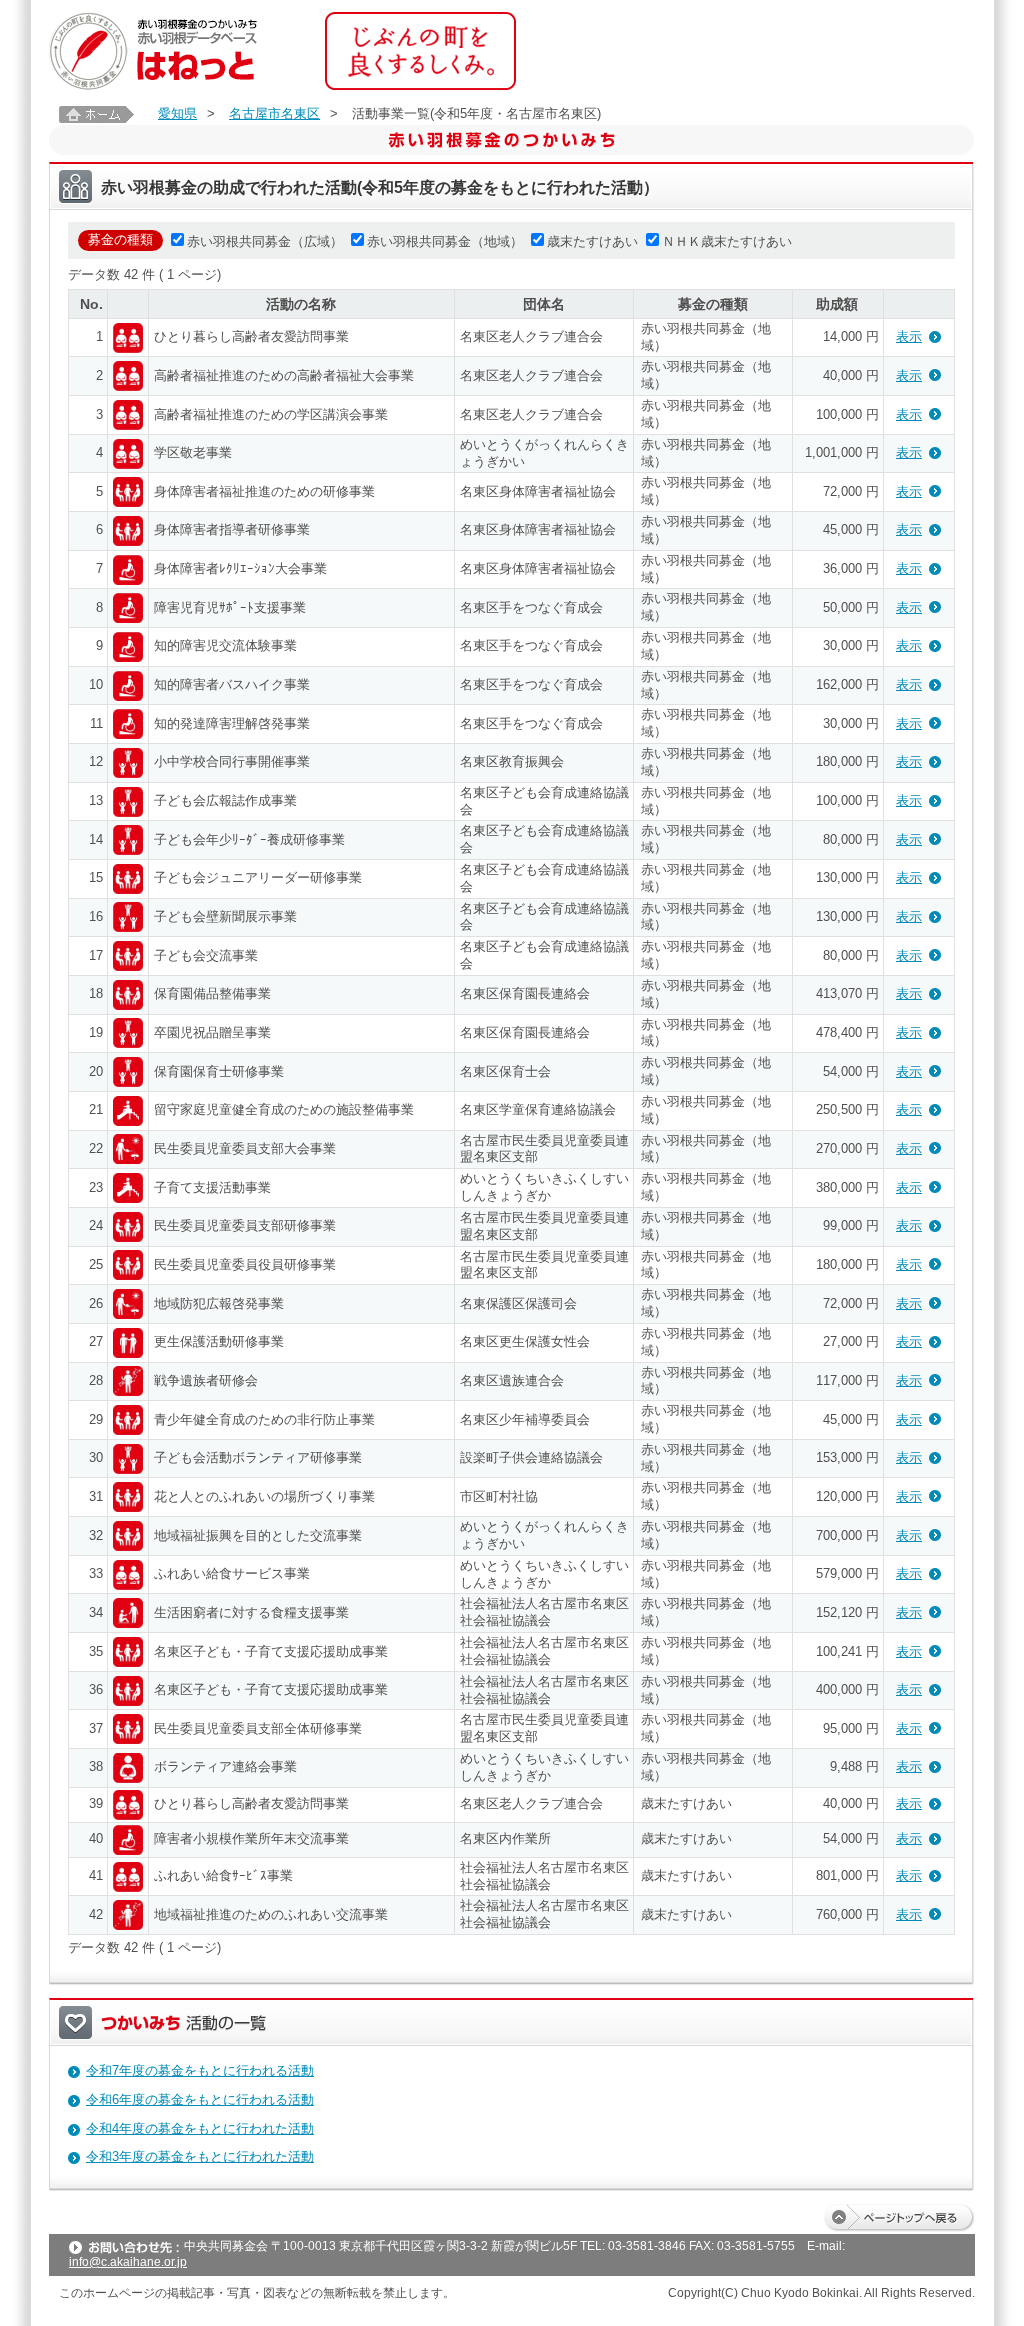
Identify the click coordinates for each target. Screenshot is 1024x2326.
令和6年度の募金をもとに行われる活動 (200, 2099)
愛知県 (177, 113)
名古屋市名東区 (274, 113)
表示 (909, 336)
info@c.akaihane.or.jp (128, 2262)
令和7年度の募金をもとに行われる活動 (200, 2070)
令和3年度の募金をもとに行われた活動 (200, 2156)
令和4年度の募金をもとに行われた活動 (200, 2128)
